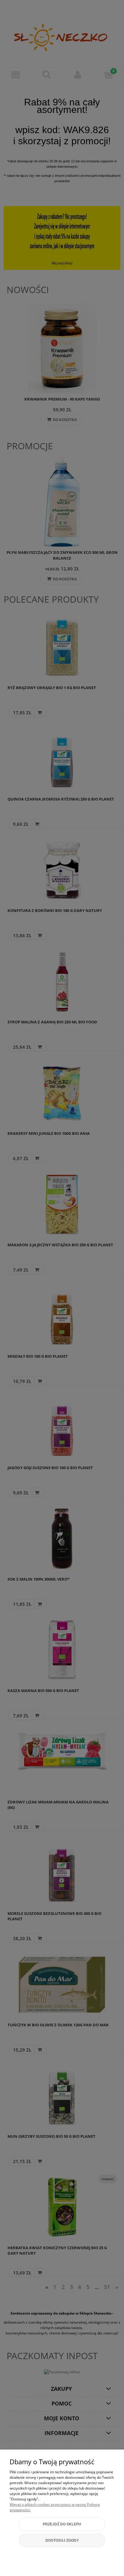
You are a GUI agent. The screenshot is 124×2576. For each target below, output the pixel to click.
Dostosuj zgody (62, 2540)
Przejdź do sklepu (62, 2524)
